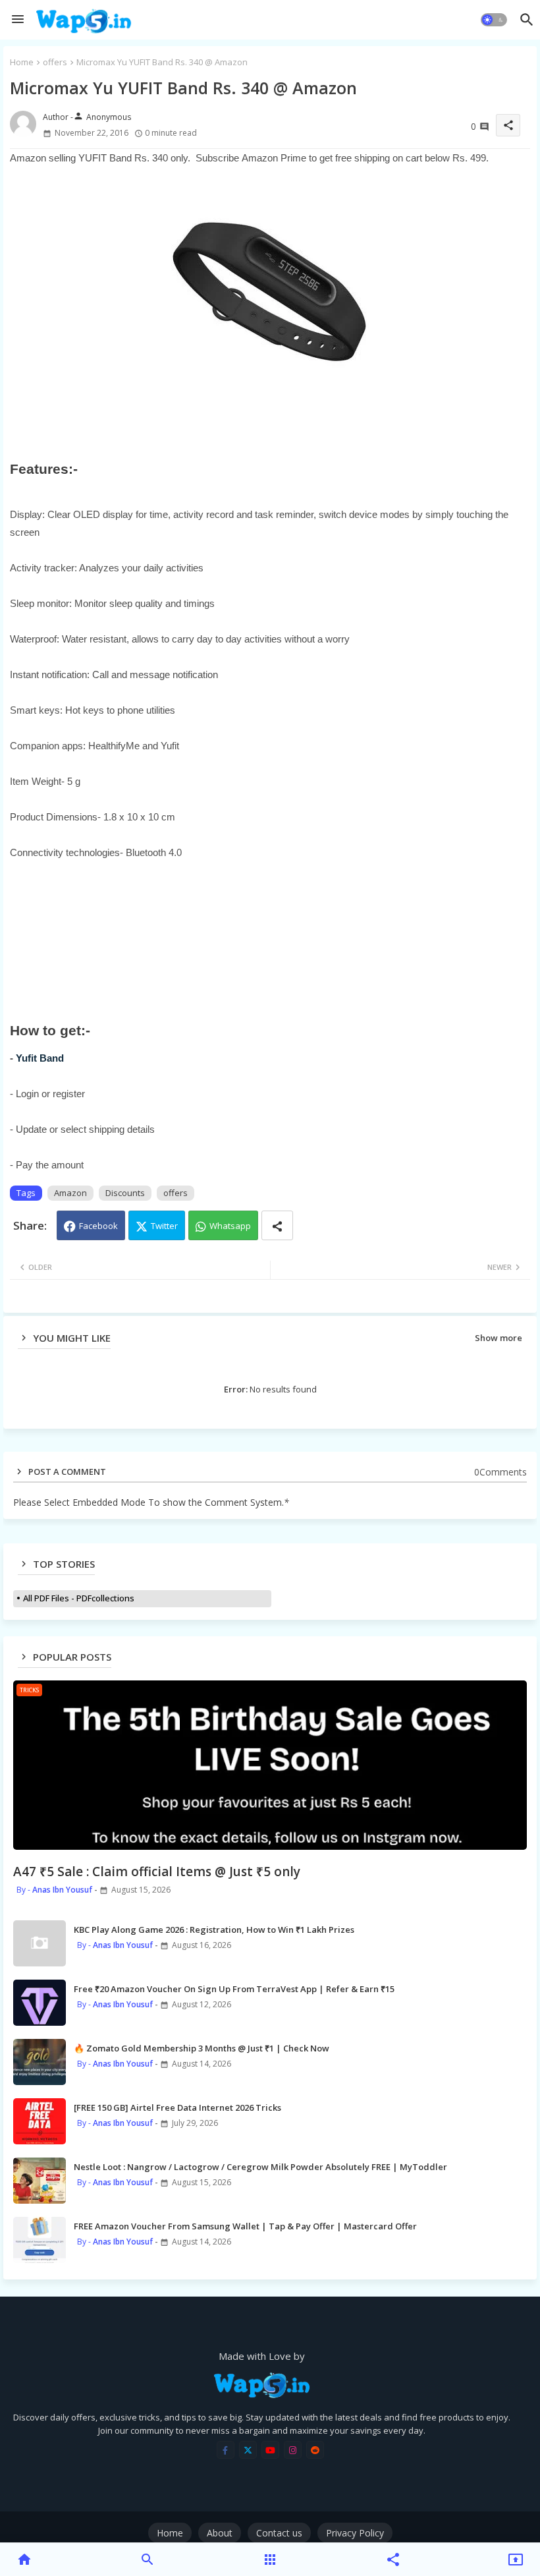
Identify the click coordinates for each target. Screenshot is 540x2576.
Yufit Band (41, 1058)
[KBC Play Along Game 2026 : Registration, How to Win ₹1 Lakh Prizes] (40, 1943)
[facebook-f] (226, 2450)
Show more (499, 1338)
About (220, 2533)
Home (22, 62)
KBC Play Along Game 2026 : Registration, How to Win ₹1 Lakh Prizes (214, 1930)
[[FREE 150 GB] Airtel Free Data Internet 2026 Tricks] (40, 2121)
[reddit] (315, 2450)
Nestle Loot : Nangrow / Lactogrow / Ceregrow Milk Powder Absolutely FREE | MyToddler (260, 2167)
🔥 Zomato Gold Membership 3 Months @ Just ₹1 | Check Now (202, 2048)
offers (55, 62)
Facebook (98, 1226)
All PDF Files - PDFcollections (79, 1598)
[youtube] (270, 2450)
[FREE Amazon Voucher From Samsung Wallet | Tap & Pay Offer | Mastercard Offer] (40, 2240)
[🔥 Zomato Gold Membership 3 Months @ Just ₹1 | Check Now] (40, 2062)
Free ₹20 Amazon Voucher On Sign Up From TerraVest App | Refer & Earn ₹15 (234, 1989)
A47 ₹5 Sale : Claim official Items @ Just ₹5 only (157, 1872)
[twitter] (248, 2450)
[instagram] (293, 2450)
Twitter (164, 1226)
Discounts (125, 1193)
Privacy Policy (355, 2533)
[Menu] (18, 20)
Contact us (279, 2533)
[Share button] (277, 1225)
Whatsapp (230, 1226)
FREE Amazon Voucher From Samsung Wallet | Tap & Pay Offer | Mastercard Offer (245, 2226)
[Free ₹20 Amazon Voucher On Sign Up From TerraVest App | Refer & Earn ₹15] (40, 2003)
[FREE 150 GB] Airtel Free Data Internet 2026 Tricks (177, 2107)
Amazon (70, 1193)
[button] (494, 20)
